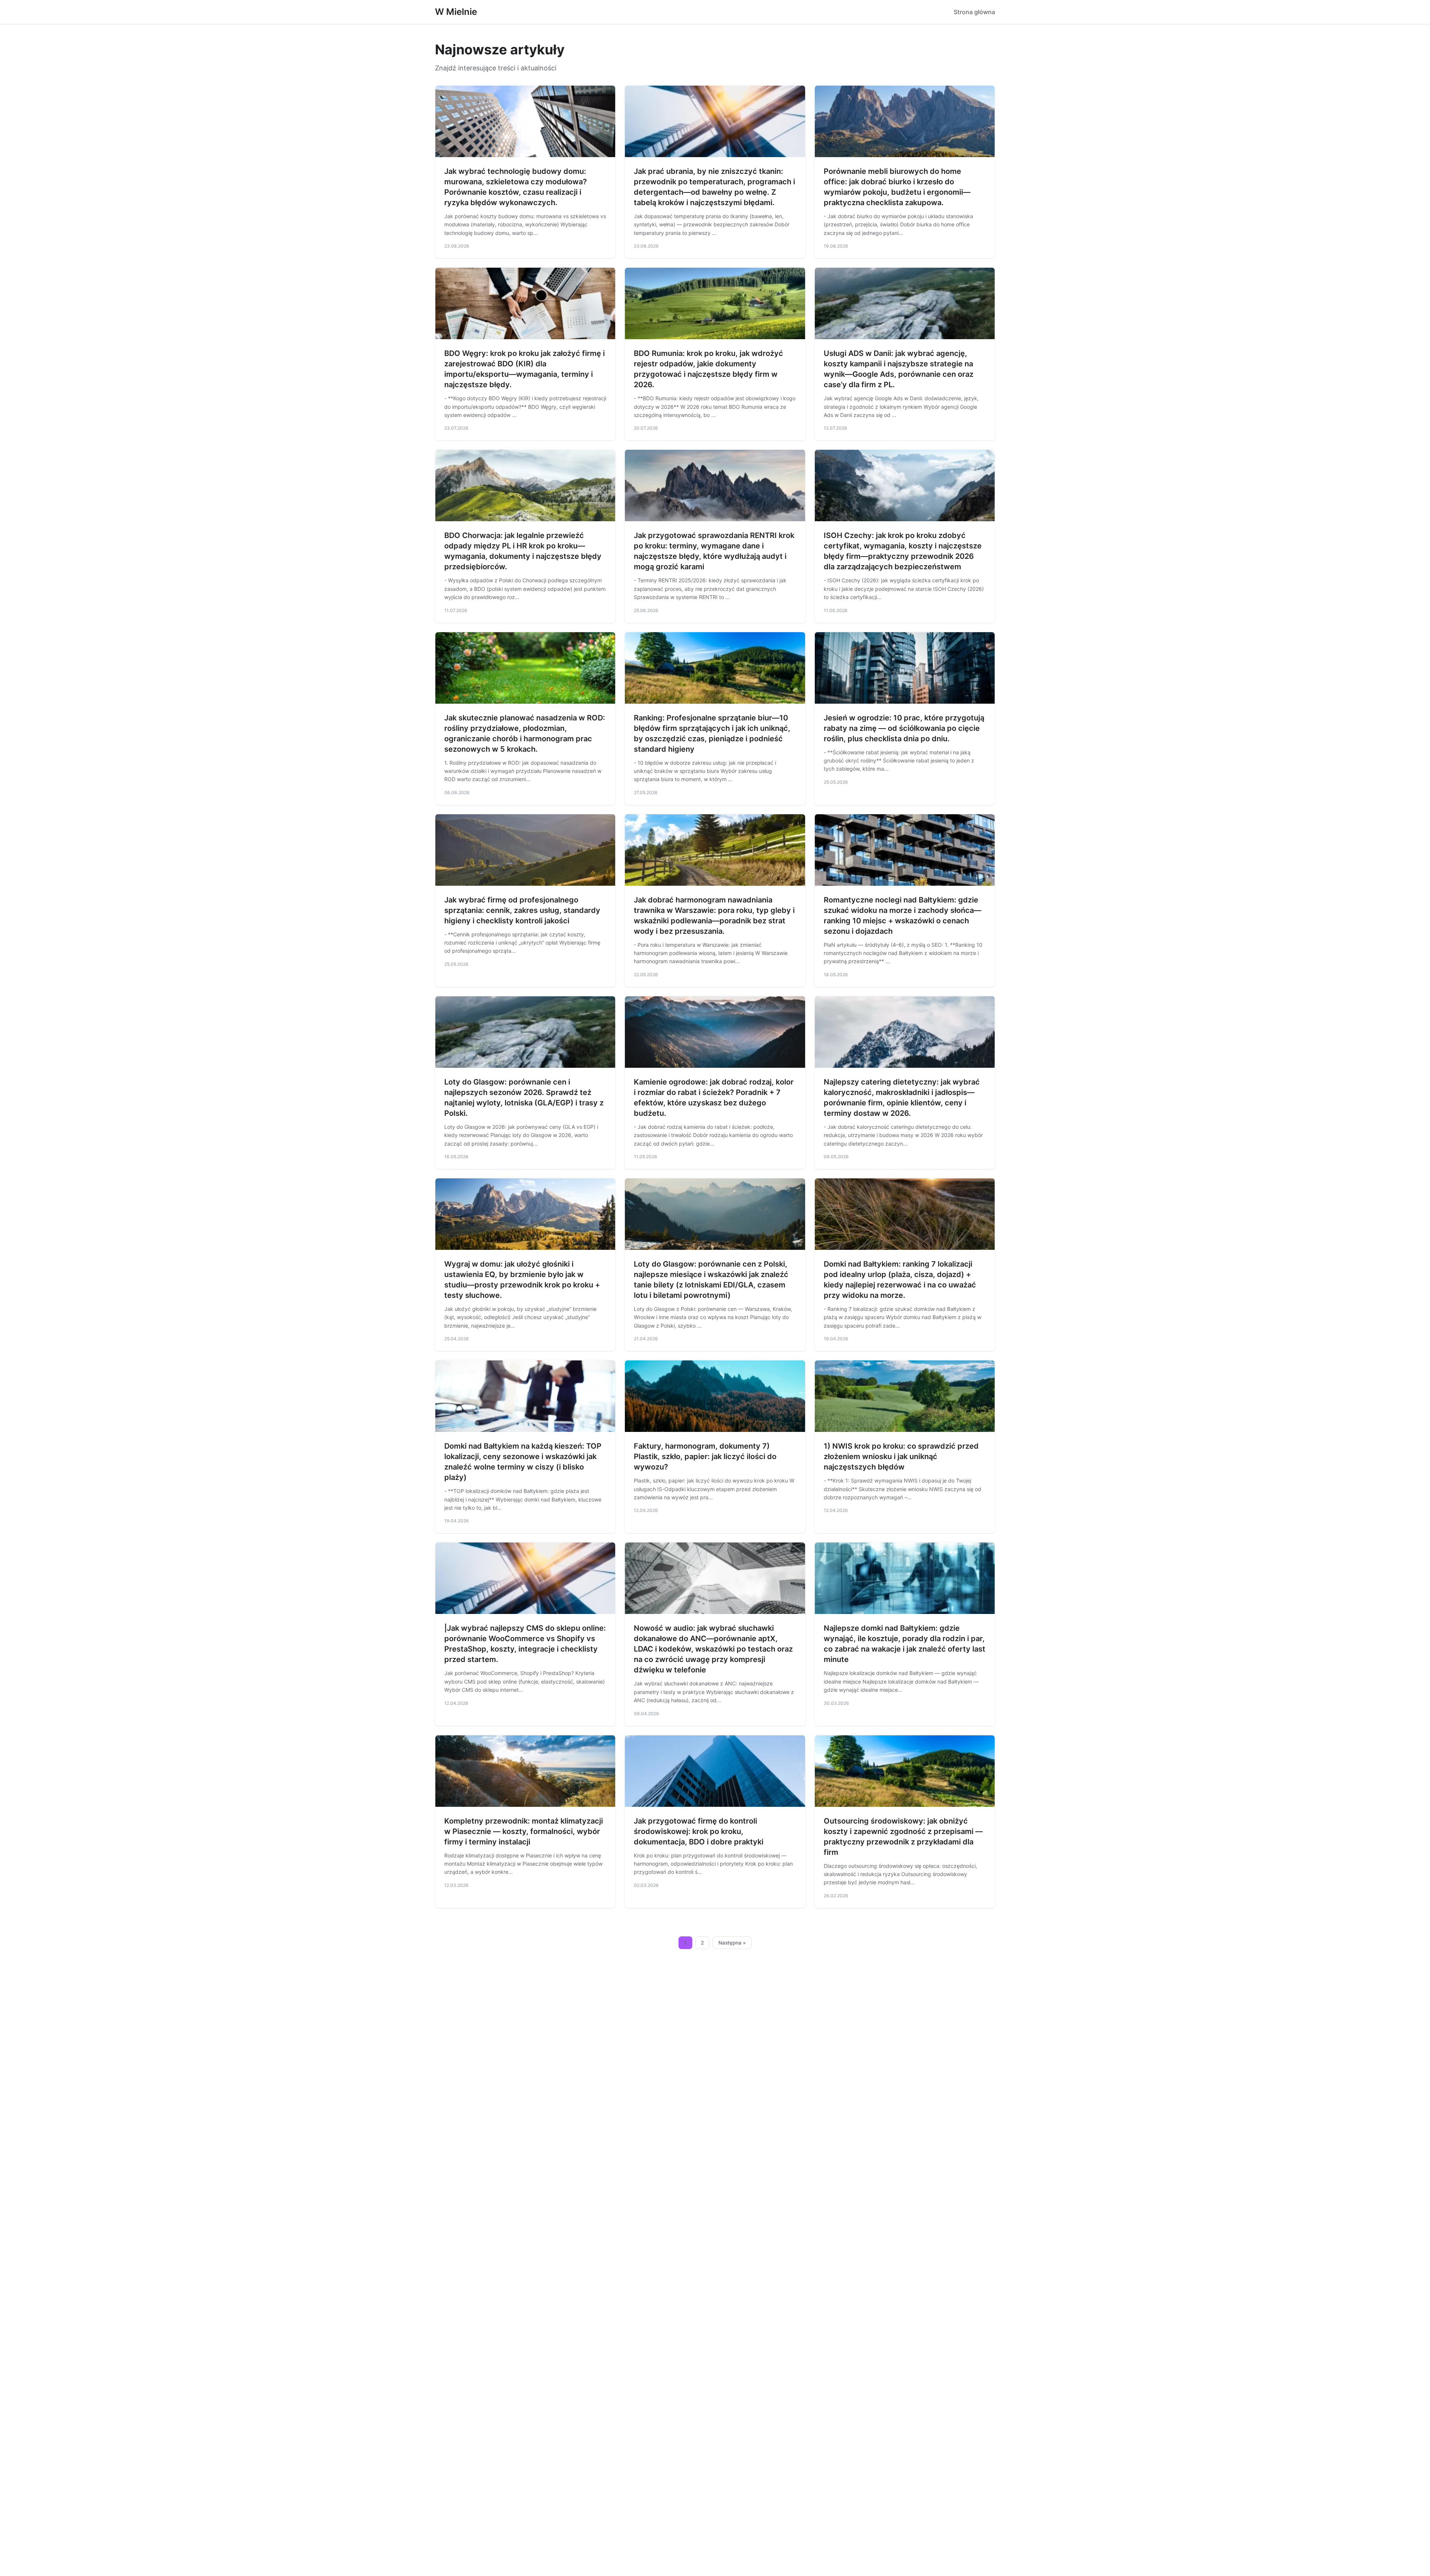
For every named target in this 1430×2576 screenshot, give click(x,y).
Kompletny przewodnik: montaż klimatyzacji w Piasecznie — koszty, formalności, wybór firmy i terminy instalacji (524, 1831)
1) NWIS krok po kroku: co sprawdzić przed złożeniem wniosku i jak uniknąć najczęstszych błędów (901, 1456)
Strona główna (974, 12)
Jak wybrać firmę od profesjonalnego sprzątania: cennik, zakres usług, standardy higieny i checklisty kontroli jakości (522, 910)
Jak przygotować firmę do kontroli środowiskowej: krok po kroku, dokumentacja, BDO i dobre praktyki (699, 1831)
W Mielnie (456, 12)
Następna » (732, 1943)
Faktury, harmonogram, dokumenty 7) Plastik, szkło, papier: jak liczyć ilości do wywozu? (705, 1456)
